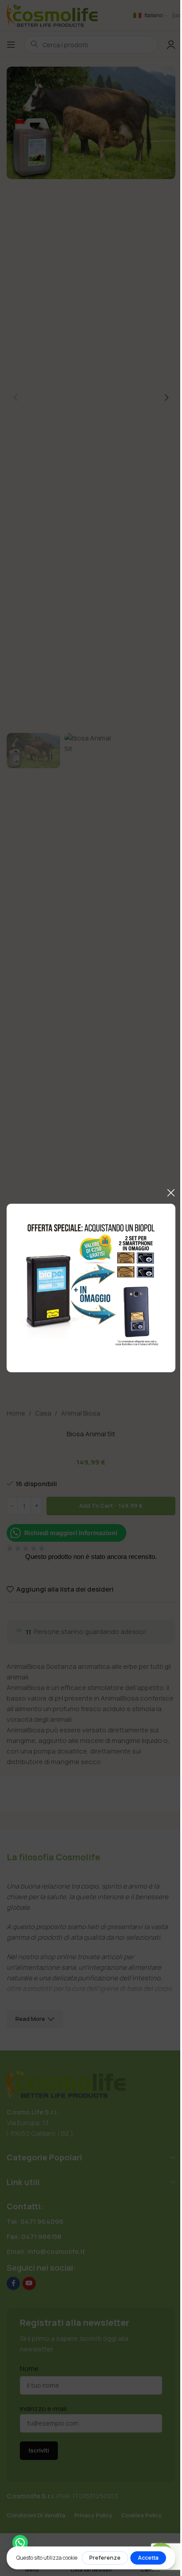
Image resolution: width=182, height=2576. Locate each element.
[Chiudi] (171, 1193)
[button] (20, 2543)
